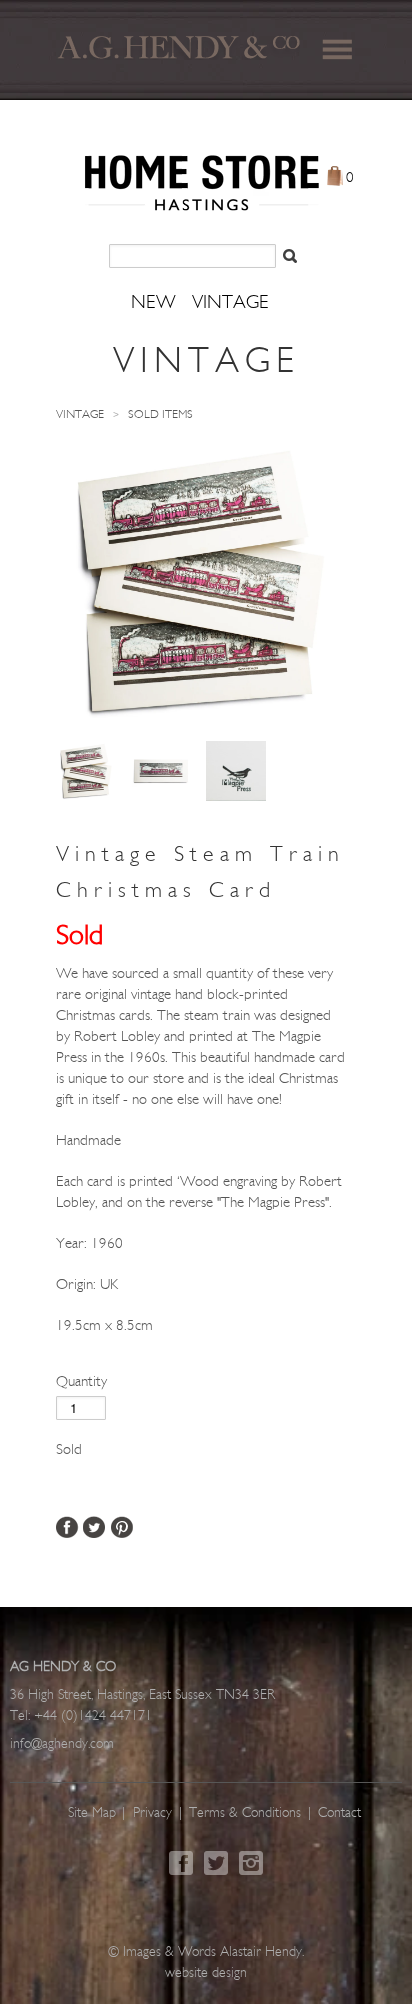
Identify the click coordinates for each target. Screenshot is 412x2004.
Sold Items (160, 415)
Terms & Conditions (245, 1813)
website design (206, 1973)
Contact (339, 1813)
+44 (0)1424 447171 (93, 1716)
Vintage (80, 415)
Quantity (81, 1382)
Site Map (92, 1813)
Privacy (152, 1813)
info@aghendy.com (62, 1744)
